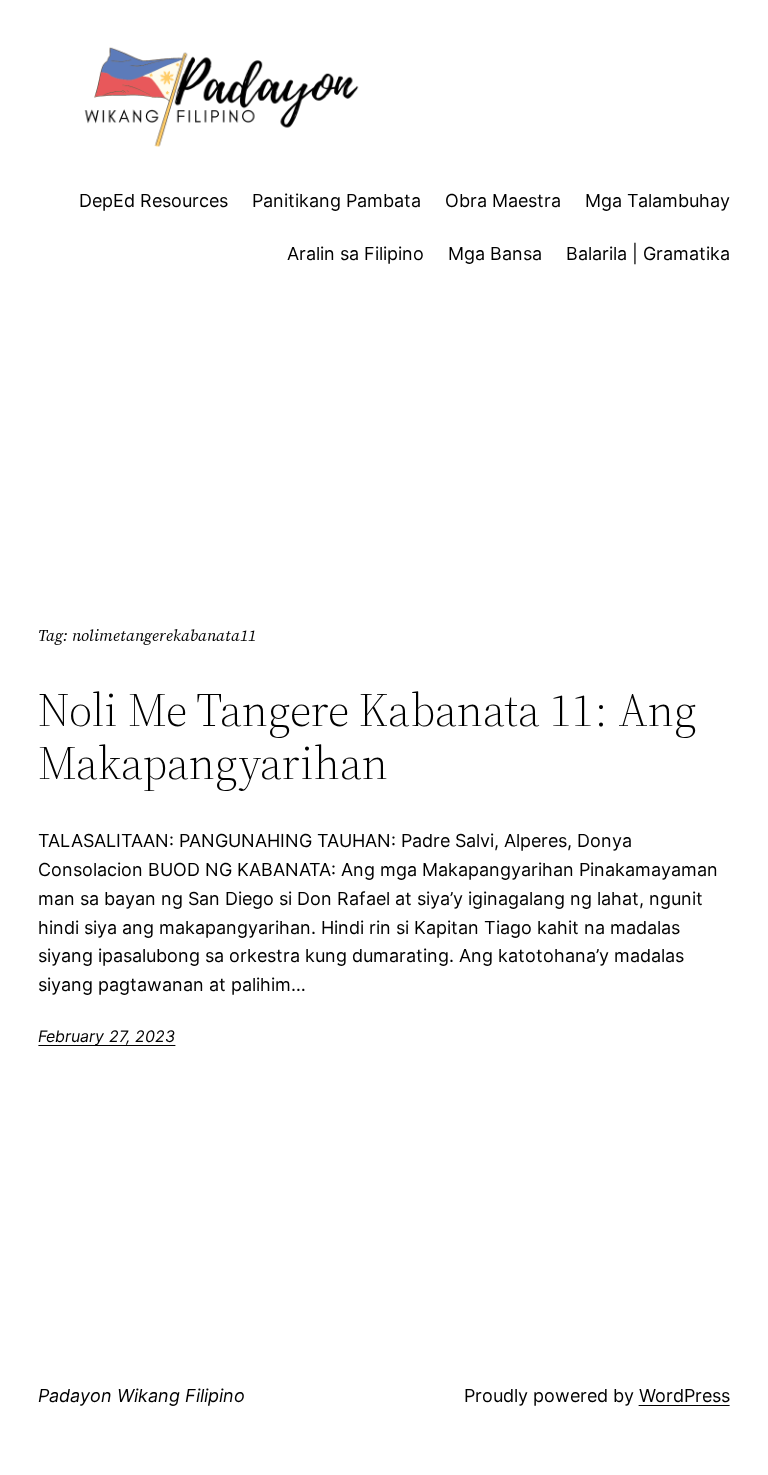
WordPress (684, 1395)
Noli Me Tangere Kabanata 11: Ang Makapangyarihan (367, 736)
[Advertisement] (384, 462)
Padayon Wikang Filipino (141, 1395)
